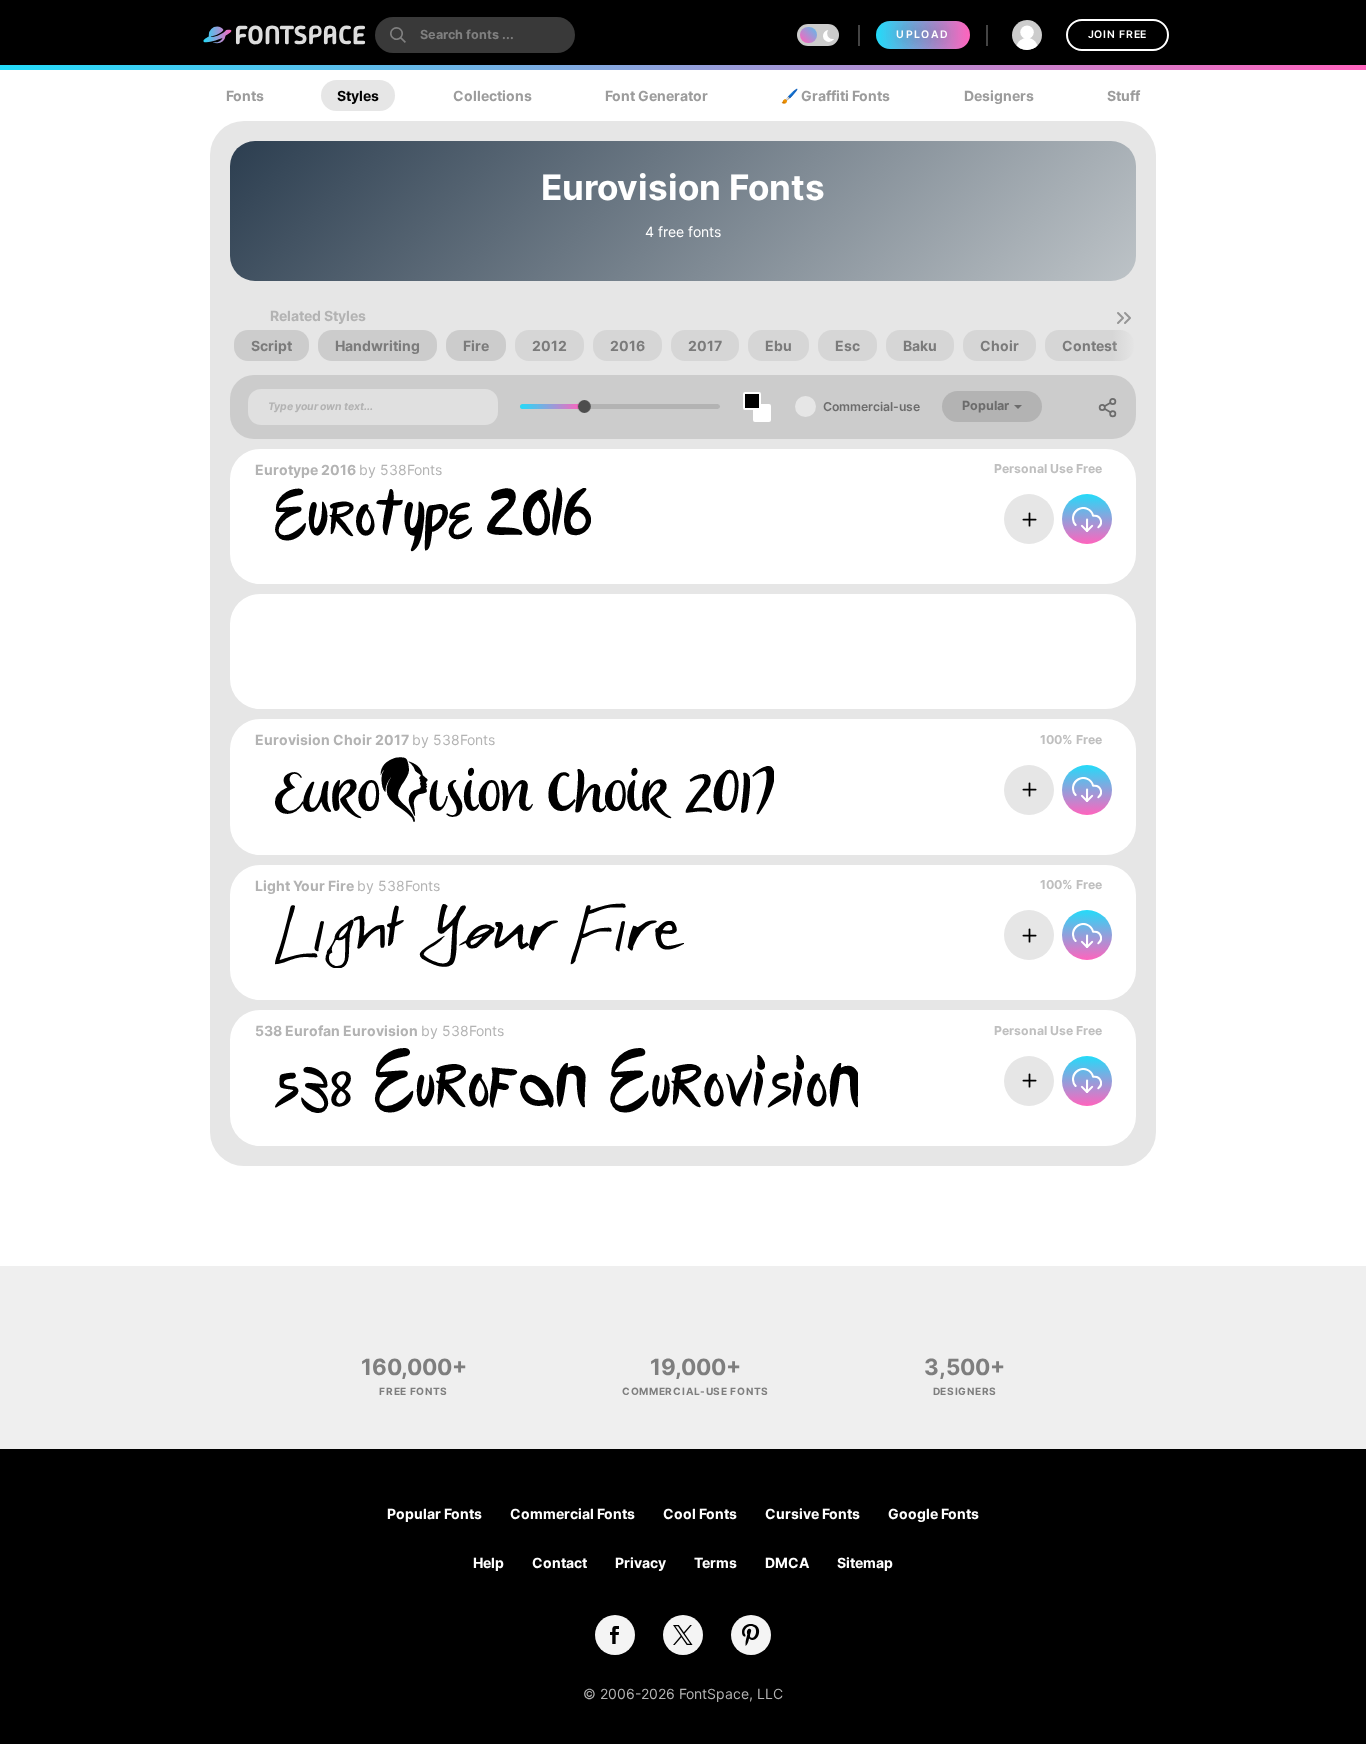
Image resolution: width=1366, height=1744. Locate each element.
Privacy (640, 1562)
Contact (559, 1562)
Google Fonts (933, 1513)
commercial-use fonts (695, 1391)
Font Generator (656, 95)
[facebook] (615, 1635)
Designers (999, 95)
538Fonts (411, 469)
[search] (475, 35)
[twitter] (683, 1635)
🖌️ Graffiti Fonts (835, 95)
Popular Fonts (434, 1513)
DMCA (787, 1562)
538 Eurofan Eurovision (336, 1030)
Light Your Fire (304, 885)
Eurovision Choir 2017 (332, 739)
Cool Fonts (700, 1513)
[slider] (584, 406)
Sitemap (865, 1562)
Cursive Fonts (812, 1513)
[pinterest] (751, 1635)
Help (488, 1562)
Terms (715, 1562)
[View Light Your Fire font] (479, 935)
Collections (492, 95)
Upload (922, 34)
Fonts (245, 95)
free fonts (413, 1391)
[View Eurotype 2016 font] (433, 519)
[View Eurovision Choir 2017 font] (524, 789)
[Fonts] (285, 35)
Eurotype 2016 (305, 469)
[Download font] (1087, 519)
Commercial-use (871, 406)
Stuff (1123, 95)
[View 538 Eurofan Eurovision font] (566, 1080)
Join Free (1117, 34)
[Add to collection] (1029, 519)
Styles (358, 95)
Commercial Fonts (572, 1513)
